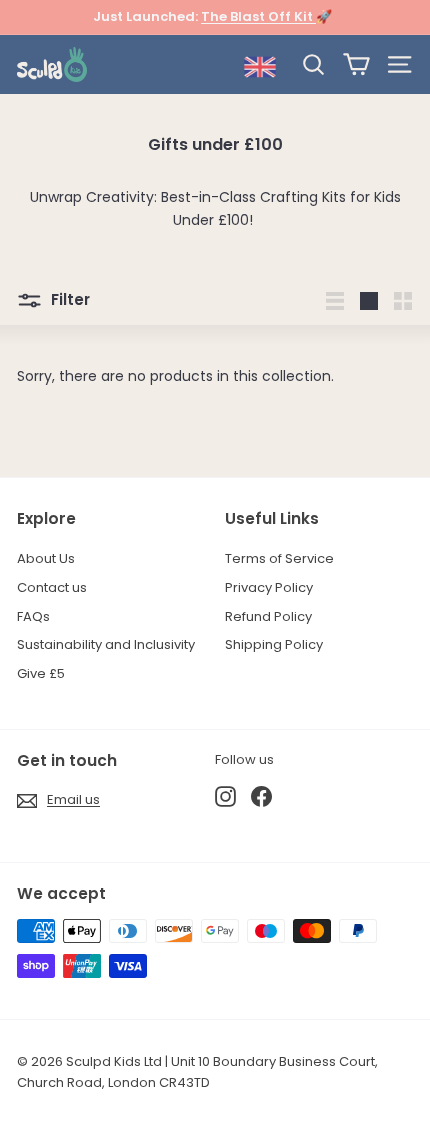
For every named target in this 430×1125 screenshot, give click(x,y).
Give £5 (41, 673)
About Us (46, 558)
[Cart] (356, 64)
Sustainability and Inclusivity (106, 644)
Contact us (52, 587)
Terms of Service (279, 558)
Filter (68, 299)
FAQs (33, 616)
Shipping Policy (274, 644)
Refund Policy (268, 616)
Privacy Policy (269, 587)
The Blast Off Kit (258, 16)
